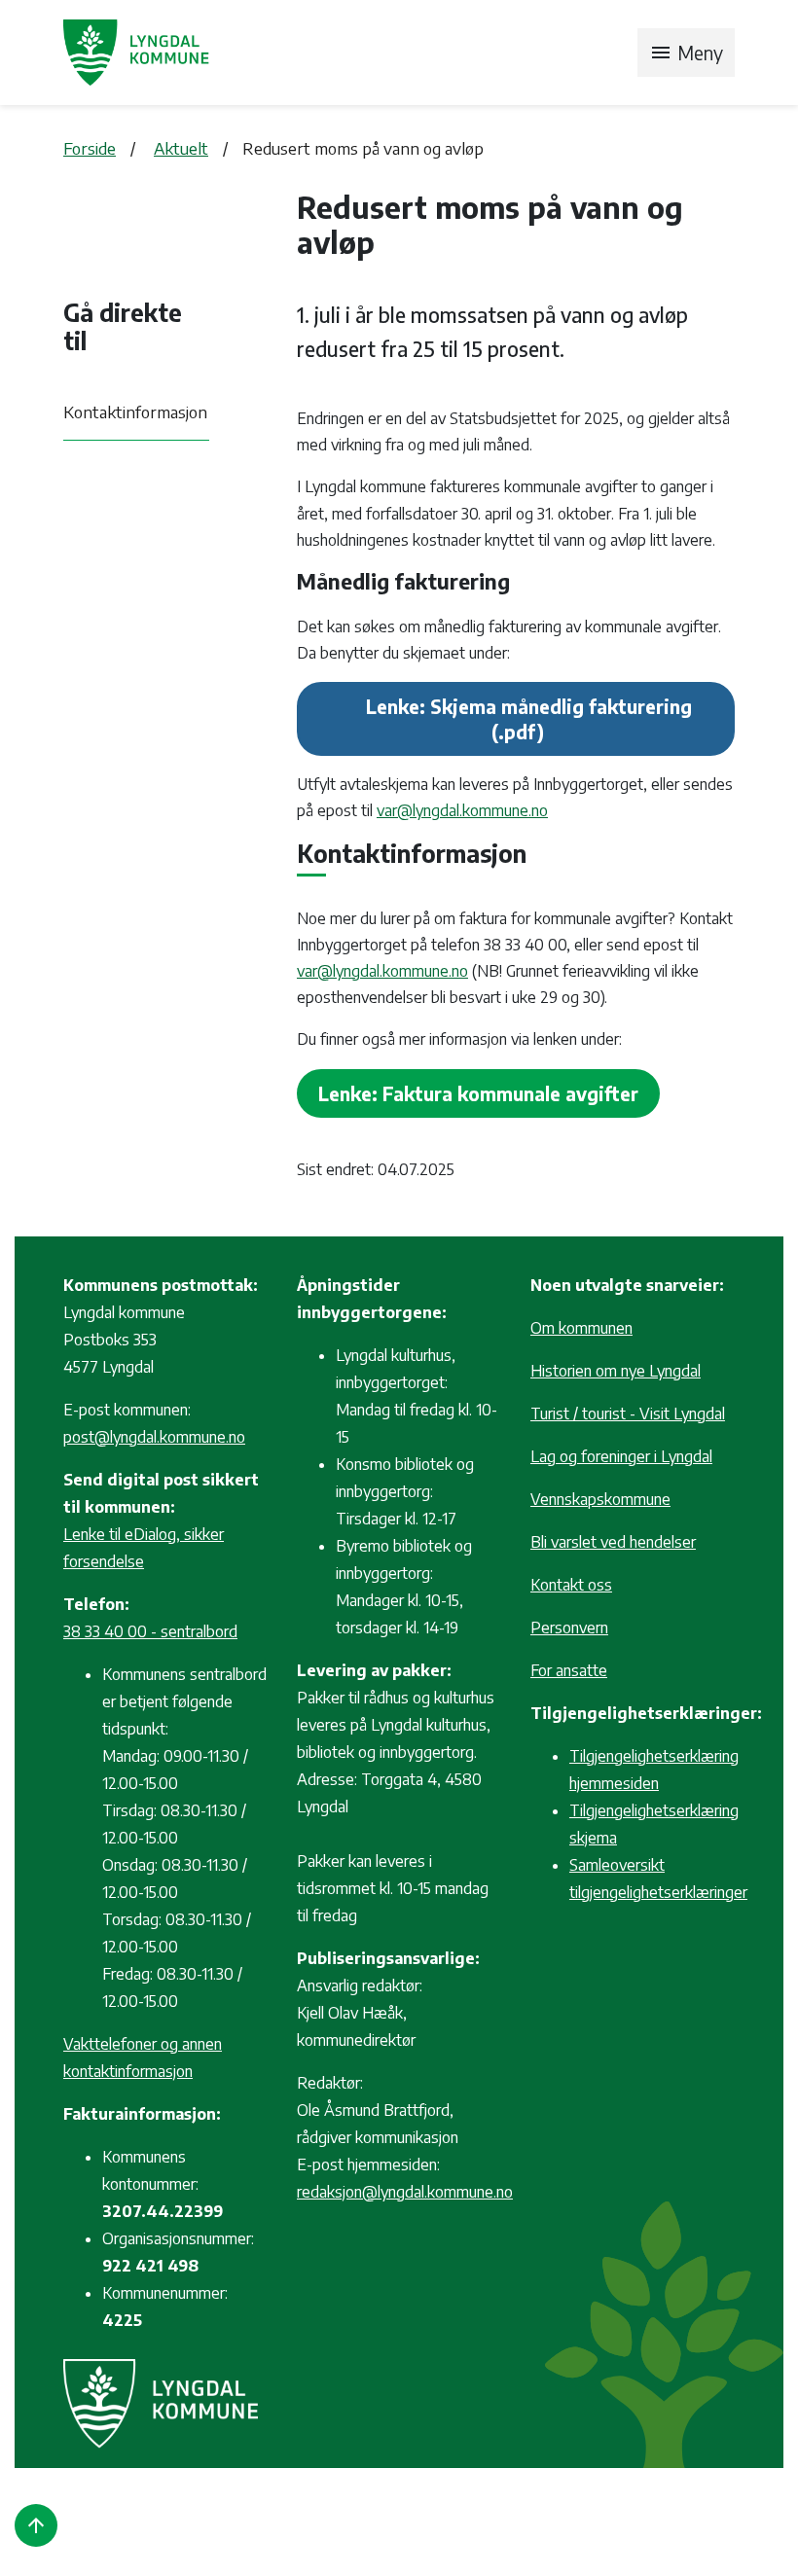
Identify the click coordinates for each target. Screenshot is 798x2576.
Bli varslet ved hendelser (613, 1542)
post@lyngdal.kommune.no (154, 1437)
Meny (686, 53)
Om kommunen (581, 1328)
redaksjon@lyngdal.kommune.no (405, 2192)
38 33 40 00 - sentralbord (150, 1631)
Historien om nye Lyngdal (616, 1371)
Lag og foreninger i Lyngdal (621, 1456)
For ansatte (569, 1670)
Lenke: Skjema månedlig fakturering (529, 706)
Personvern (569, 1628)
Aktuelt (181, 148)
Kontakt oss (571, 1585)
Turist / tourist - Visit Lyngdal (628, 1413)
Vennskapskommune (600, 1499)
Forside (90, 148)
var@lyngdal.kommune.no (462, 810)
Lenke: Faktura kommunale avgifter (478, 1093)
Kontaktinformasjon (135, 411)
